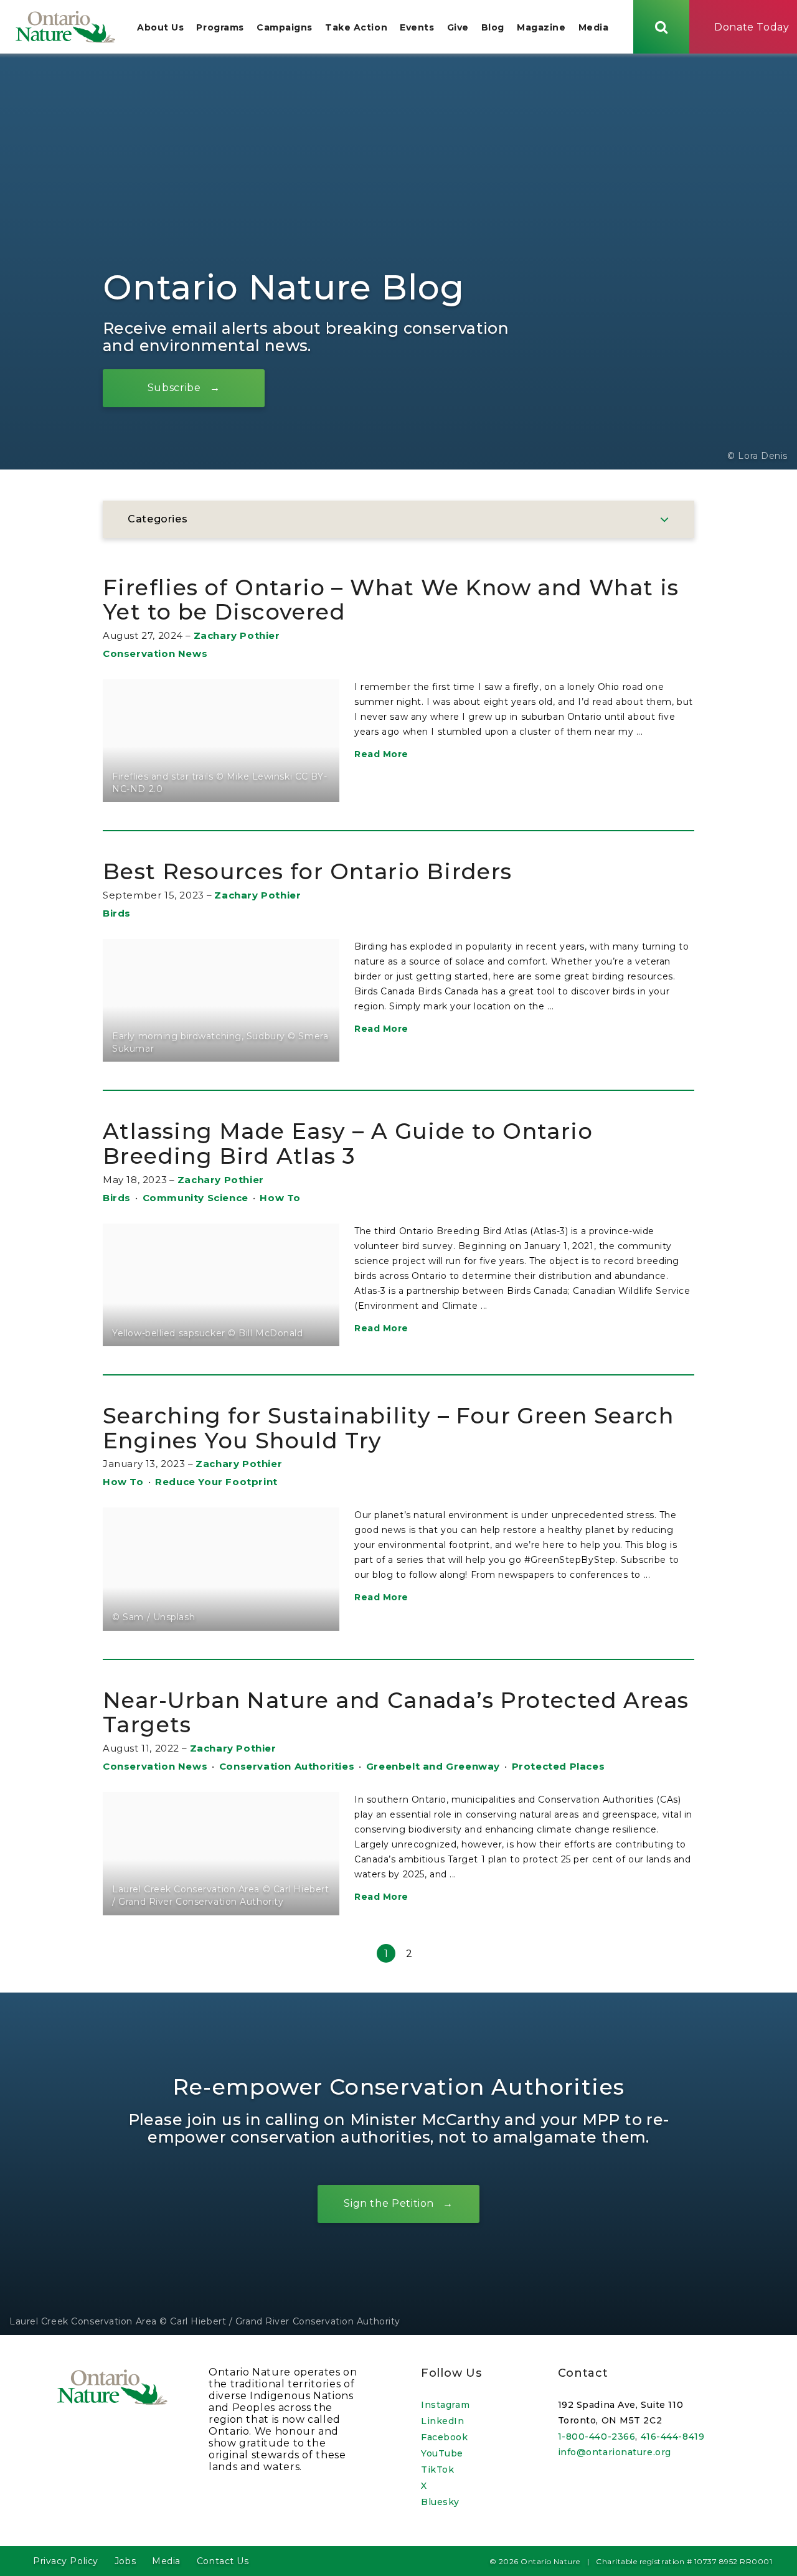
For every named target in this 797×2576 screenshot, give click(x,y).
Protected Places (559, 1766)
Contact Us (223, 2561)
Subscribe (174, 388)
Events (417, 27)
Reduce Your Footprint (216, 1482)
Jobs (125, 2561)
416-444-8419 (673, 2437)
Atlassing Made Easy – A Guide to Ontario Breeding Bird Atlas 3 (348, 1144)
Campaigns (285, 27)
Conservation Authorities (287, 1766)
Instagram (445, 2405)
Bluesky (440, 2502)
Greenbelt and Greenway (433, 1766)
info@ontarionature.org (615, 2452)
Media (594, 27)
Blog (493, 27)
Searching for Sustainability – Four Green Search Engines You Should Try (388, 1428)
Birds (117, 913)
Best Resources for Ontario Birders (308, 871)
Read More (381, 754)
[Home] (65, 27)
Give (458, 27)
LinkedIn (442, 2421)
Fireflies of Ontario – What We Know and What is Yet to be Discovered (391, 600)
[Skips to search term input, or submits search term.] (661, 27)
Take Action (356, 27)
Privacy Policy (66, 2561)
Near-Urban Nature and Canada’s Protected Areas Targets (396, 1713)
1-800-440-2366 (597, 2437)
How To (280, 1198)
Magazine (541, 27)
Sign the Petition (389, 2203)
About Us (160, 27)
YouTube (442, 2453)
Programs (220, 27)
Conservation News (155, 653)
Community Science (196, 1198)
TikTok (437, 2470)
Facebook (444, 2437)
